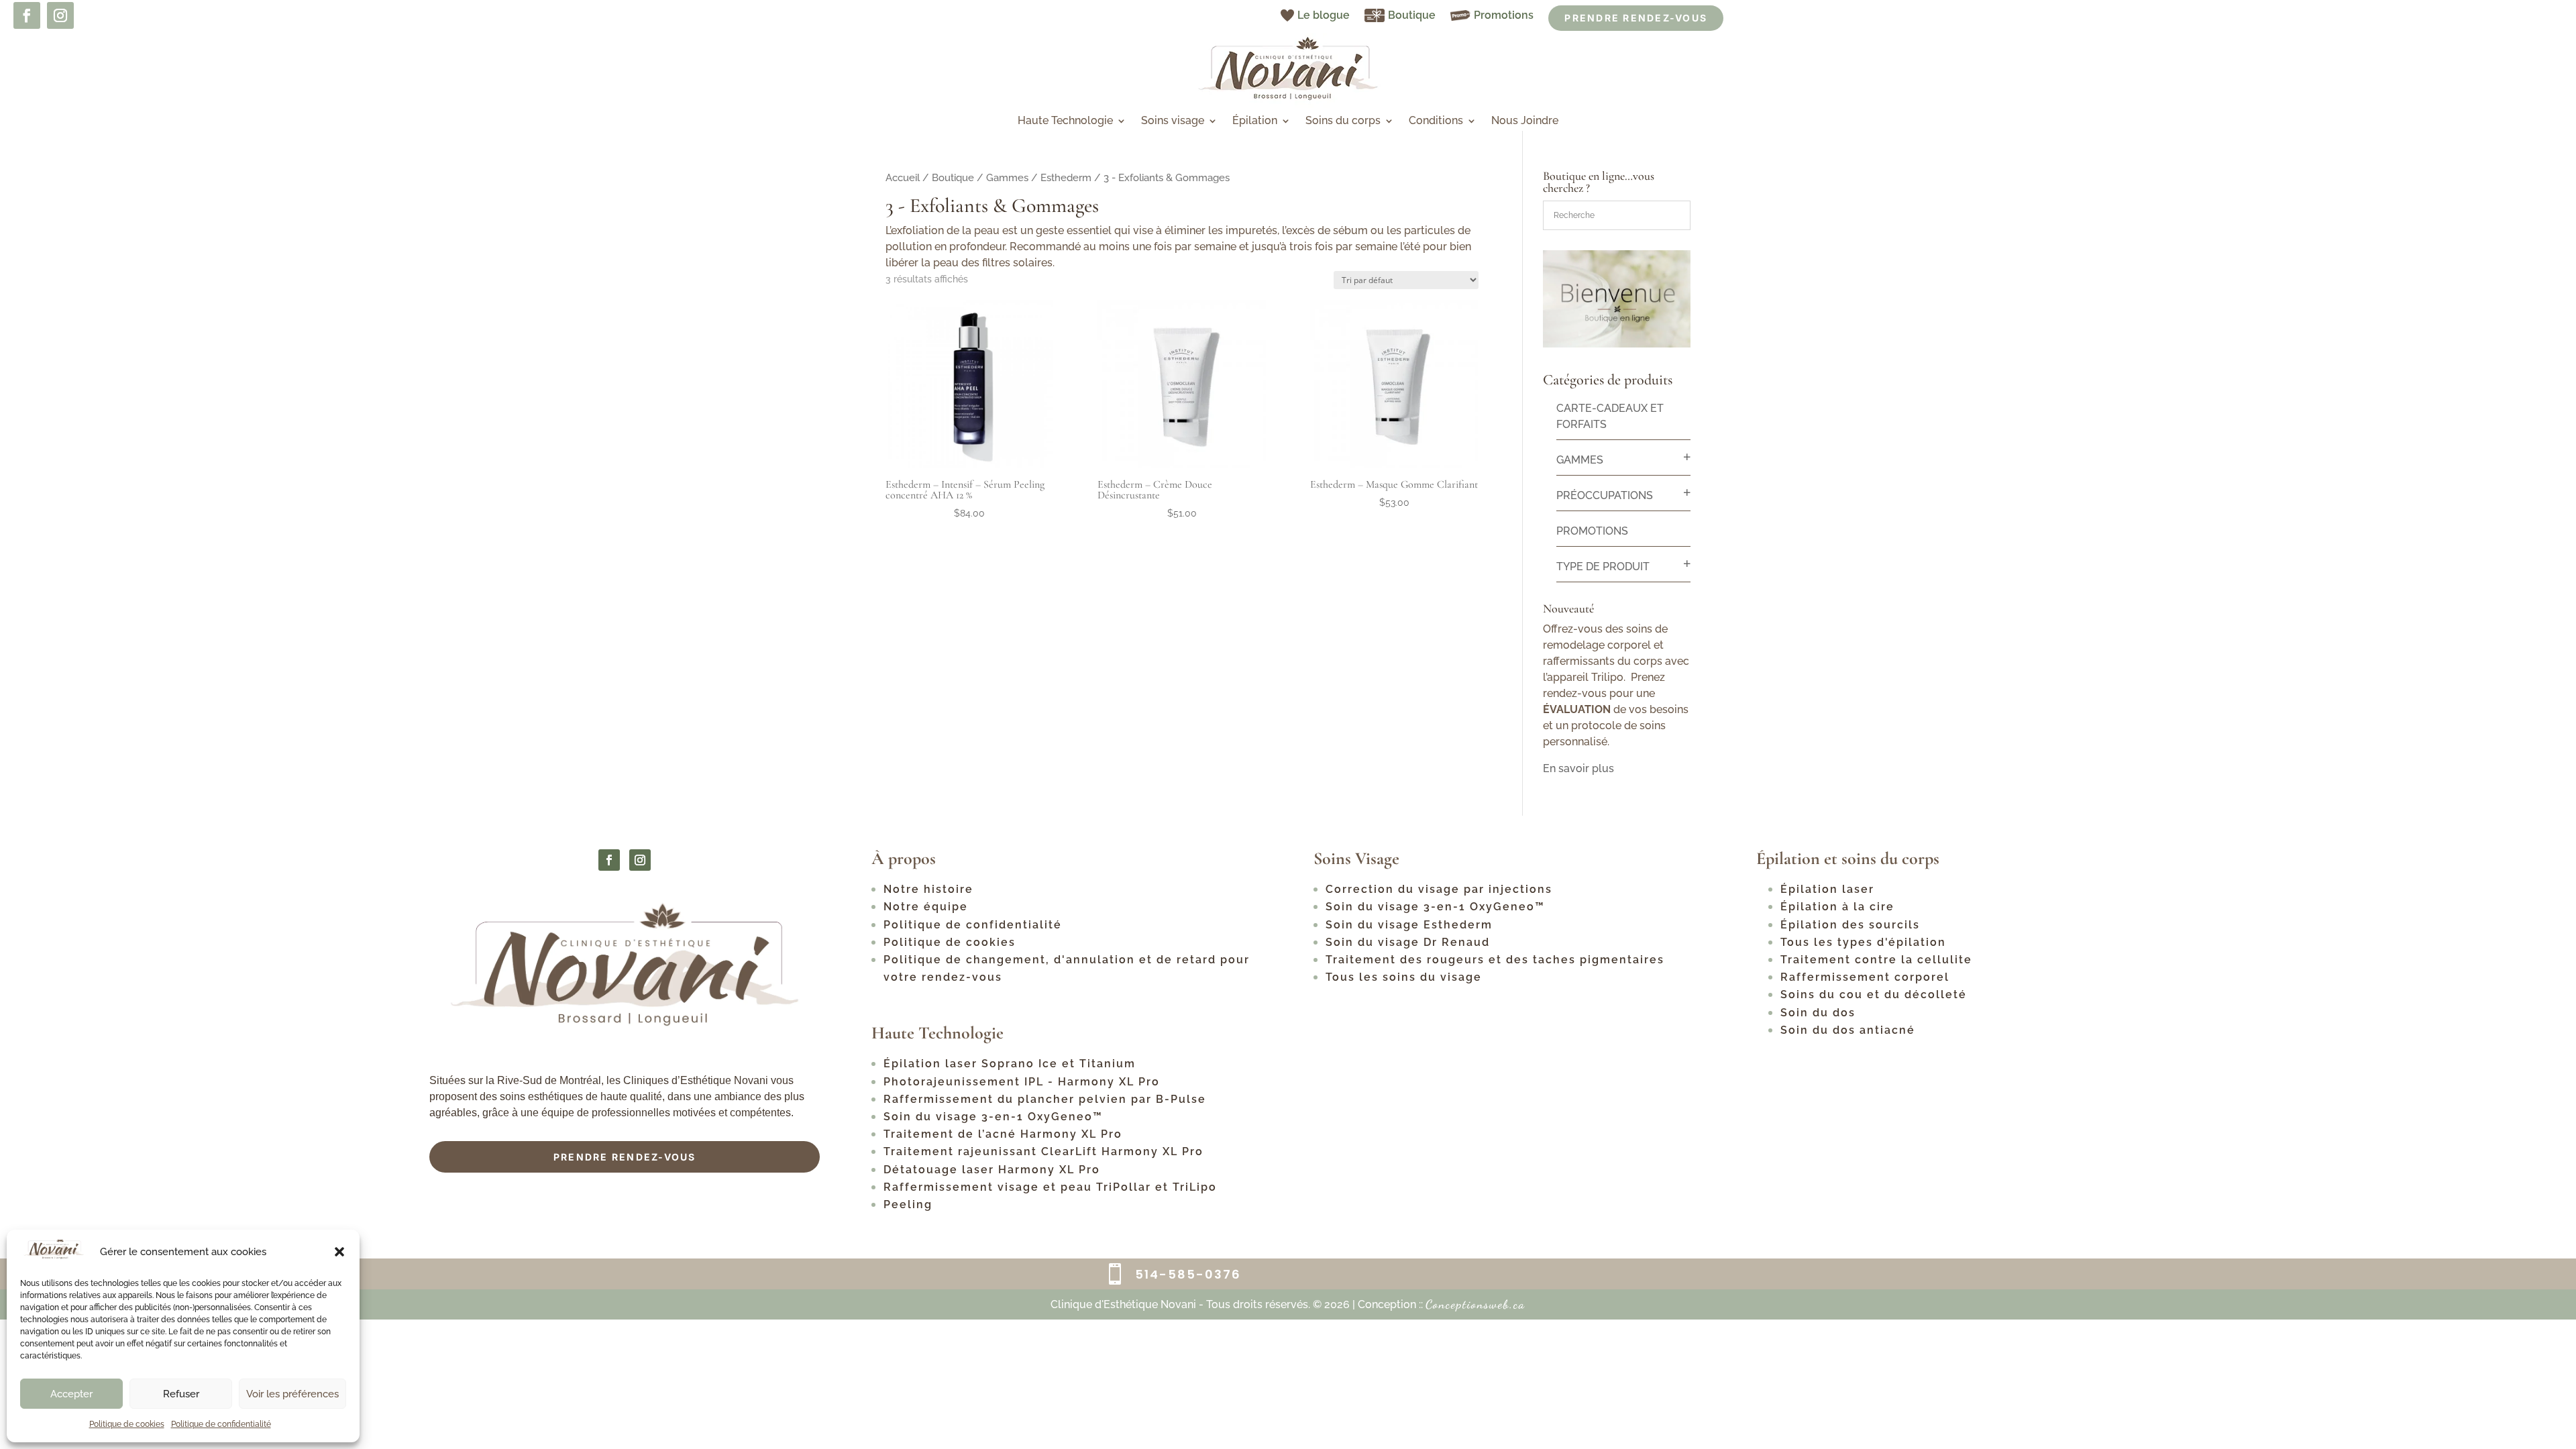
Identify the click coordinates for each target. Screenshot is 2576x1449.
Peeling (908, 1204)
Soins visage (1173, 121)
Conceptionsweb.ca (1475, 1304)
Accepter (71, 1394)
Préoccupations (1605, 495)
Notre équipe (926, 907)
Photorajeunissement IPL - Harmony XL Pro (1022, 1082)
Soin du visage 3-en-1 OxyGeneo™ (993, 1117)
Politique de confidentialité (221, 1424)
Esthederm (1066, 177)
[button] (339, 1252)
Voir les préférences (292, 1394)
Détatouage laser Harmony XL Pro (994, 1170)
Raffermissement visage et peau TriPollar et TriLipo (1050, 1187)
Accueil (903, 177)
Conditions (1436, 121)
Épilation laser (1827, 889)
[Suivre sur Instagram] (60, 15)
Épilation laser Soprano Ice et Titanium (1010, 1064)
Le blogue (1324, 15)
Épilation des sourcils (1850, 925)
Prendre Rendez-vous (1636, 18)
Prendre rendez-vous (625, 1157)
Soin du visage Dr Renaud (1408, 942)
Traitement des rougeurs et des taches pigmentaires (1495, 960)
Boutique (1412, 15)
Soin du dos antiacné (1848, 1030)
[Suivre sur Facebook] (27, 15)
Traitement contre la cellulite (1876, 960)
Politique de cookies (127, 1424)
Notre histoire (928, 889)
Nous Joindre (1525, 121)
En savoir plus (1578, 768)
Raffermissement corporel (1865, 977)
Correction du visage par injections (1439, 889)
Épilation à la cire (1837, 907)
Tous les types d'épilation (1863, 942)
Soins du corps (1343, 121)
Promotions (1504, 15)
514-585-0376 (1188, 1274)
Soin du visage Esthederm (1409, 925)
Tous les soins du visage (1404, 977)
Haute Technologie (1065, 121)
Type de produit (1603, 567)
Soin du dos (1818, 1013)
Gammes (1007, 177)
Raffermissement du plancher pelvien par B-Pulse (1045, 1099)
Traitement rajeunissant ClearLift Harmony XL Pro (1043, 1151)
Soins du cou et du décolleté (1874, 995)
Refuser (181, 1394)
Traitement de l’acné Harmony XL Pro (1003, 1134)
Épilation (1255, 121)
